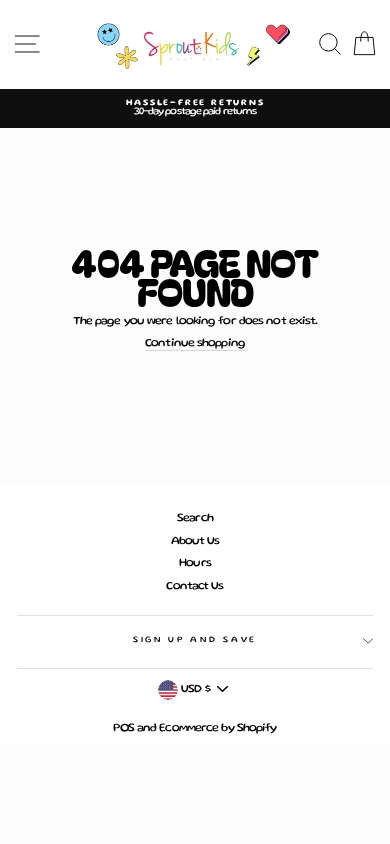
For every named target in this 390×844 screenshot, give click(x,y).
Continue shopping (195, 343)
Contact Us (194, 586)
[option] (195, 108)
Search (195, 518)
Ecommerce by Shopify (217, 728)
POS (123, 728)
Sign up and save (195, 640)
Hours (195, 563)
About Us (195, 541)
